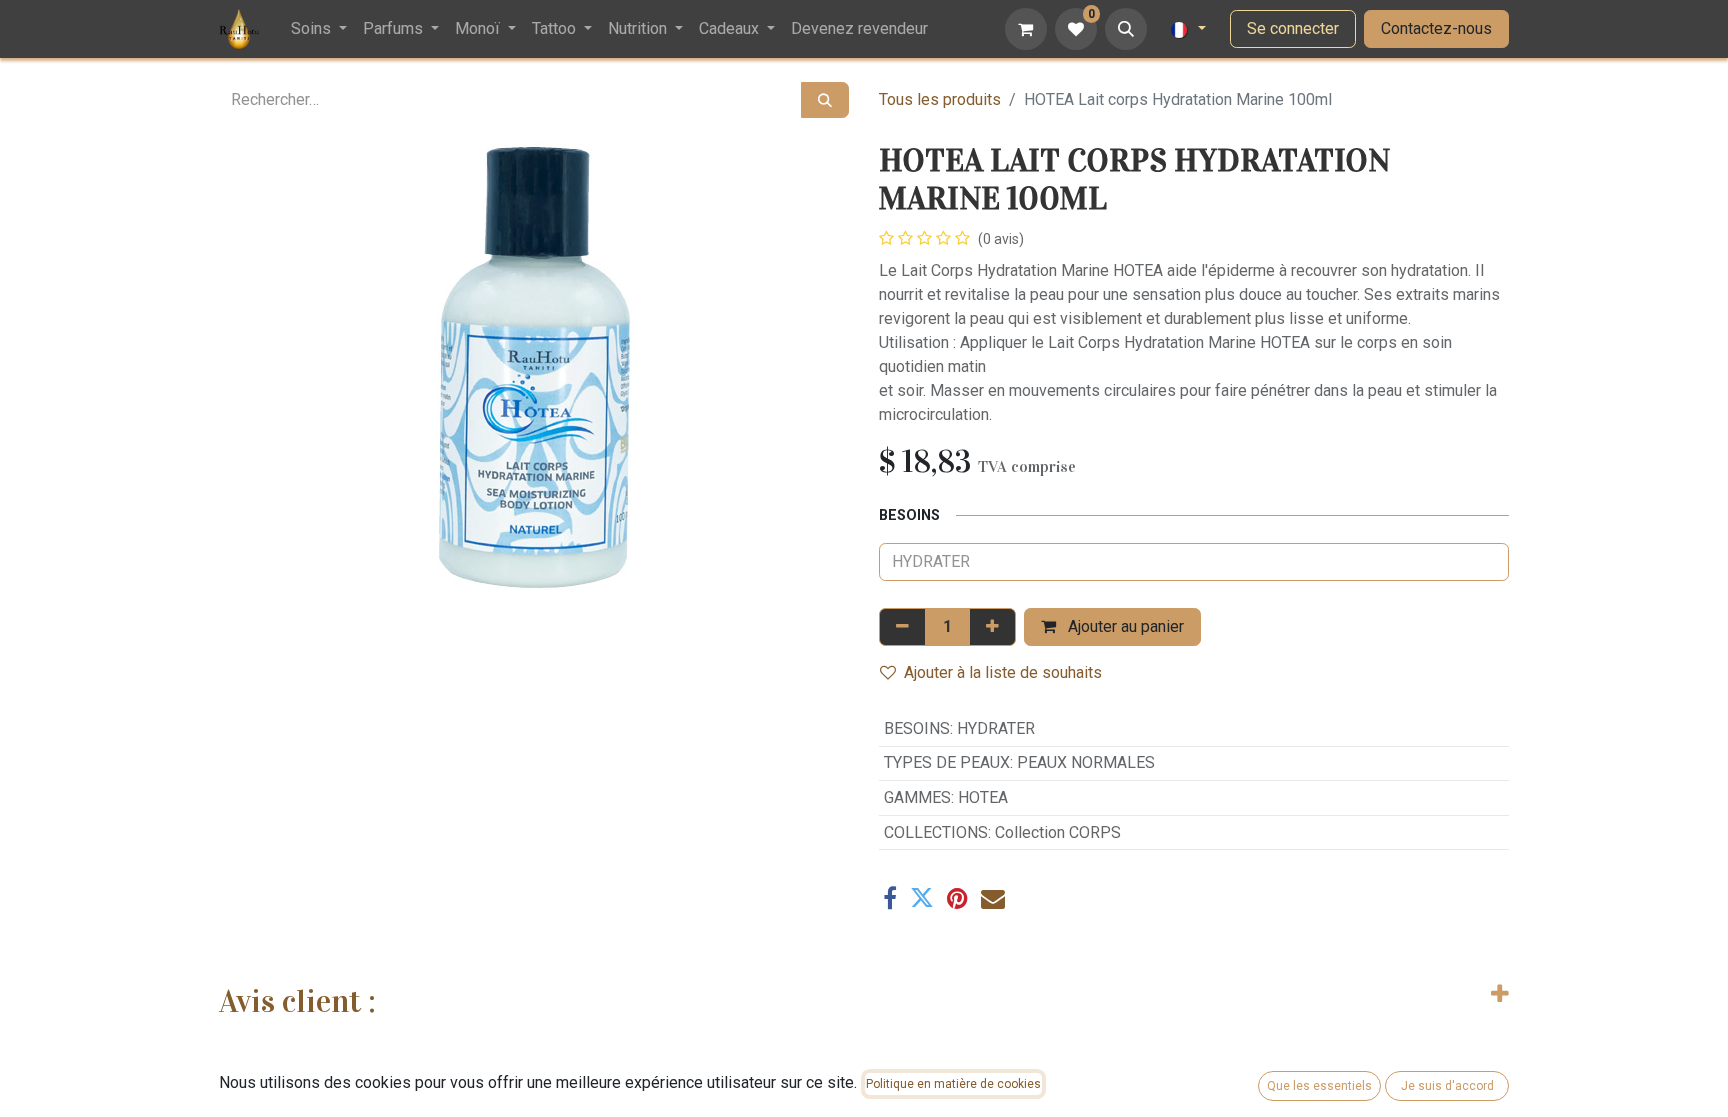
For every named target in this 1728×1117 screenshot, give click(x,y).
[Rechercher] (825, 100)
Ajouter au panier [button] (1124, 626)
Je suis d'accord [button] (1447, 1086)
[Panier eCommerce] (1026, 29)
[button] (1126, 29)
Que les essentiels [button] (1319, 1086)
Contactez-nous (1436, 28)
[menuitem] (319, 29)
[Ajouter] (992, 627)
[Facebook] (890, 898)
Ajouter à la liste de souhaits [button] (1003, 672)
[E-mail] (993, 898)
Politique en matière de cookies (953, 1084)
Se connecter (1293, 28)
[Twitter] (922, 898)
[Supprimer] (902, 627)
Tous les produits (940, 99)
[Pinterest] (957, 898)
